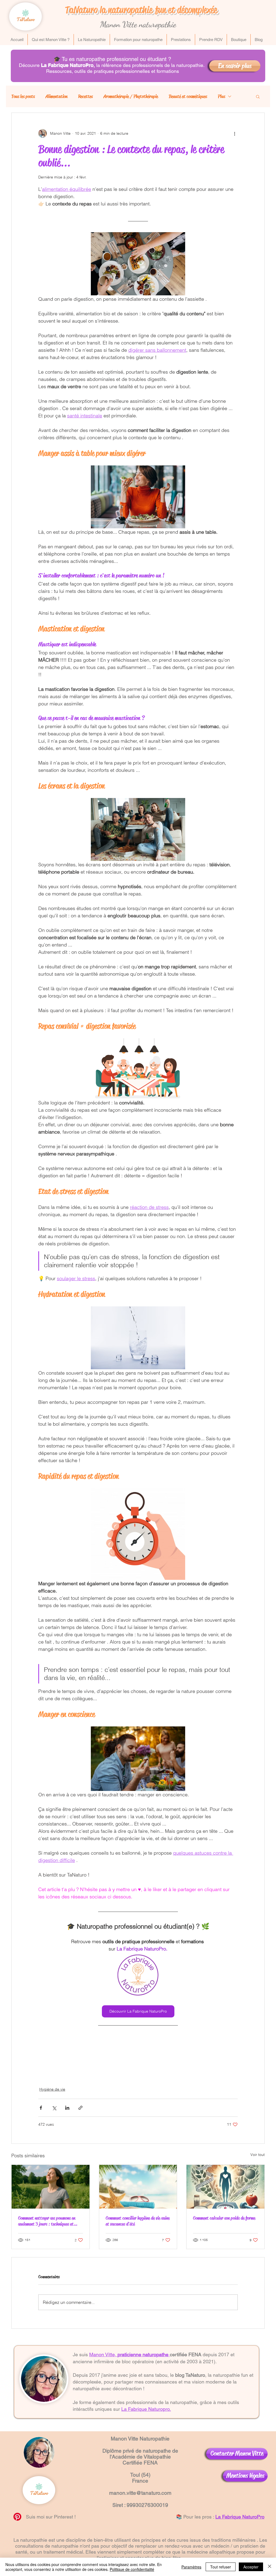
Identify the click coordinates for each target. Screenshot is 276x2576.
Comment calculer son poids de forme (224, 2218)
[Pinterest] (17, 2517)
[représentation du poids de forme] (225, 2187)
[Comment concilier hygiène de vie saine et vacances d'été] (138, 2187)
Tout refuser (221, 2567)
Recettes (85, 96)
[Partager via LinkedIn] (67, 2108)
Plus (221, 96)
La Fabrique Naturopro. (146, 2409)
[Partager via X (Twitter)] (54, 2108)
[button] (258, 96)
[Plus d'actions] (234, 133)
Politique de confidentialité (132, 2569)
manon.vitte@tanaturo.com (140, 2493)
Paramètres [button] (191, 2567)
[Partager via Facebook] (41, 2108)
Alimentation (56, 96)
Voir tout (258, 2155)
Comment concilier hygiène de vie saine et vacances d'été (138, 2221)
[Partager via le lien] (80, 2108)
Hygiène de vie (52, 2089)
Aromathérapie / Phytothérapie (131, 96)
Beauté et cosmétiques (188, 96)
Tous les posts (23, 96)
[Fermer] (270, 2567)
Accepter (251, 2567)
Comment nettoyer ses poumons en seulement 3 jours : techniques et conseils (47, 2221)
